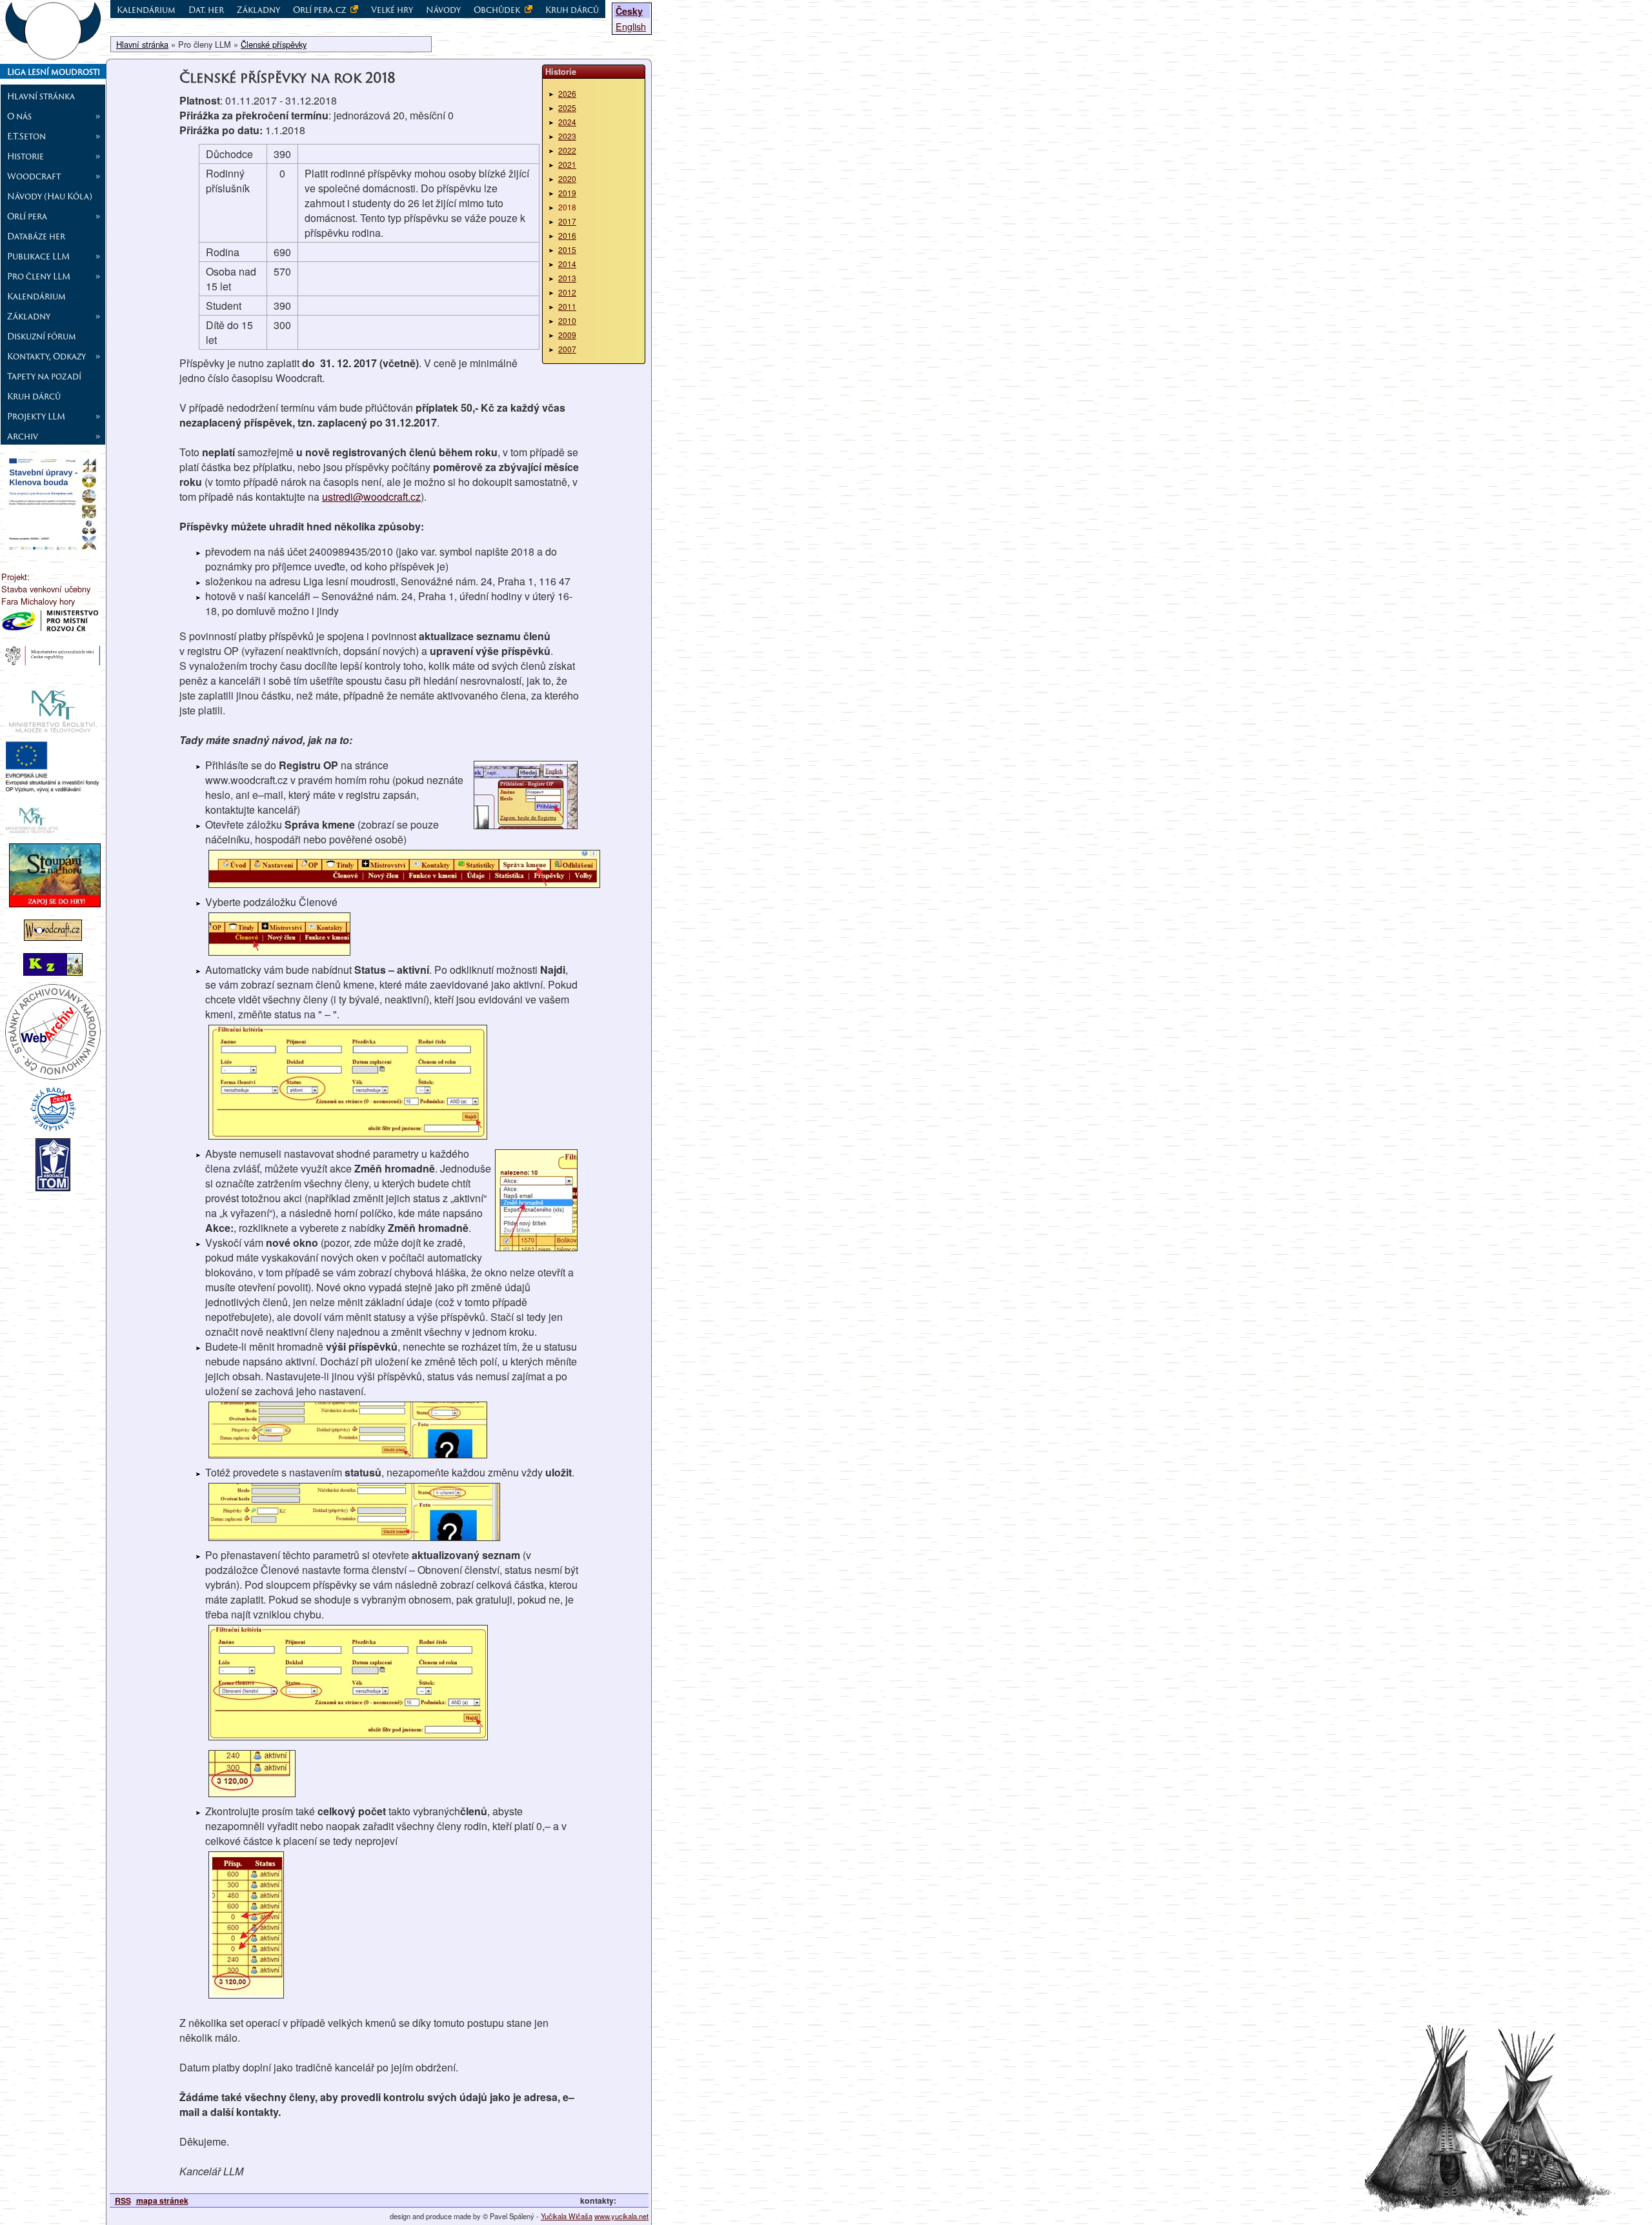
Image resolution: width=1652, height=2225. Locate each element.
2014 (567, 264)
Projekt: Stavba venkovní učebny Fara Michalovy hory (46, 589)
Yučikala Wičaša (567, 2216)
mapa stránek (162, 2200)
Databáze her (36, 236)
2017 (567, 221)
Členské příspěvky (274, 44)
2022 (567, 150)
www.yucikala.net (621, 2216)
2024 (567, 122)
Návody (443, 10)
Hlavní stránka (41, 96)
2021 (567, 164)
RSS (123, 2200)
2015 (567, 249)
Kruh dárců (34, 396)
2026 (567, 93)
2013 (567, 278)
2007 (567, 349)
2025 (567, 107)
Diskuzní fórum (42, 336)
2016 (567, 235)
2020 (567, 178)
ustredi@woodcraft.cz (371, 497)
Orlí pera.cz (320, 10)
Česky (629, 11)
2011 (567, 306)
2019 (567, 193)
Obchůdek (498, 10)
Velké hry (392, 10)
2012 (567, 292)
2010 (567, 320)
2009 (567, 335)
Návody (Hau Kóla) (50, 196)
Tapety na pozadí (44, 376)
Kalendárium (36, 296)
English (631, 26)
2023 (567, 136)
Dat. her (206, 10)
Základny (258, 10)
